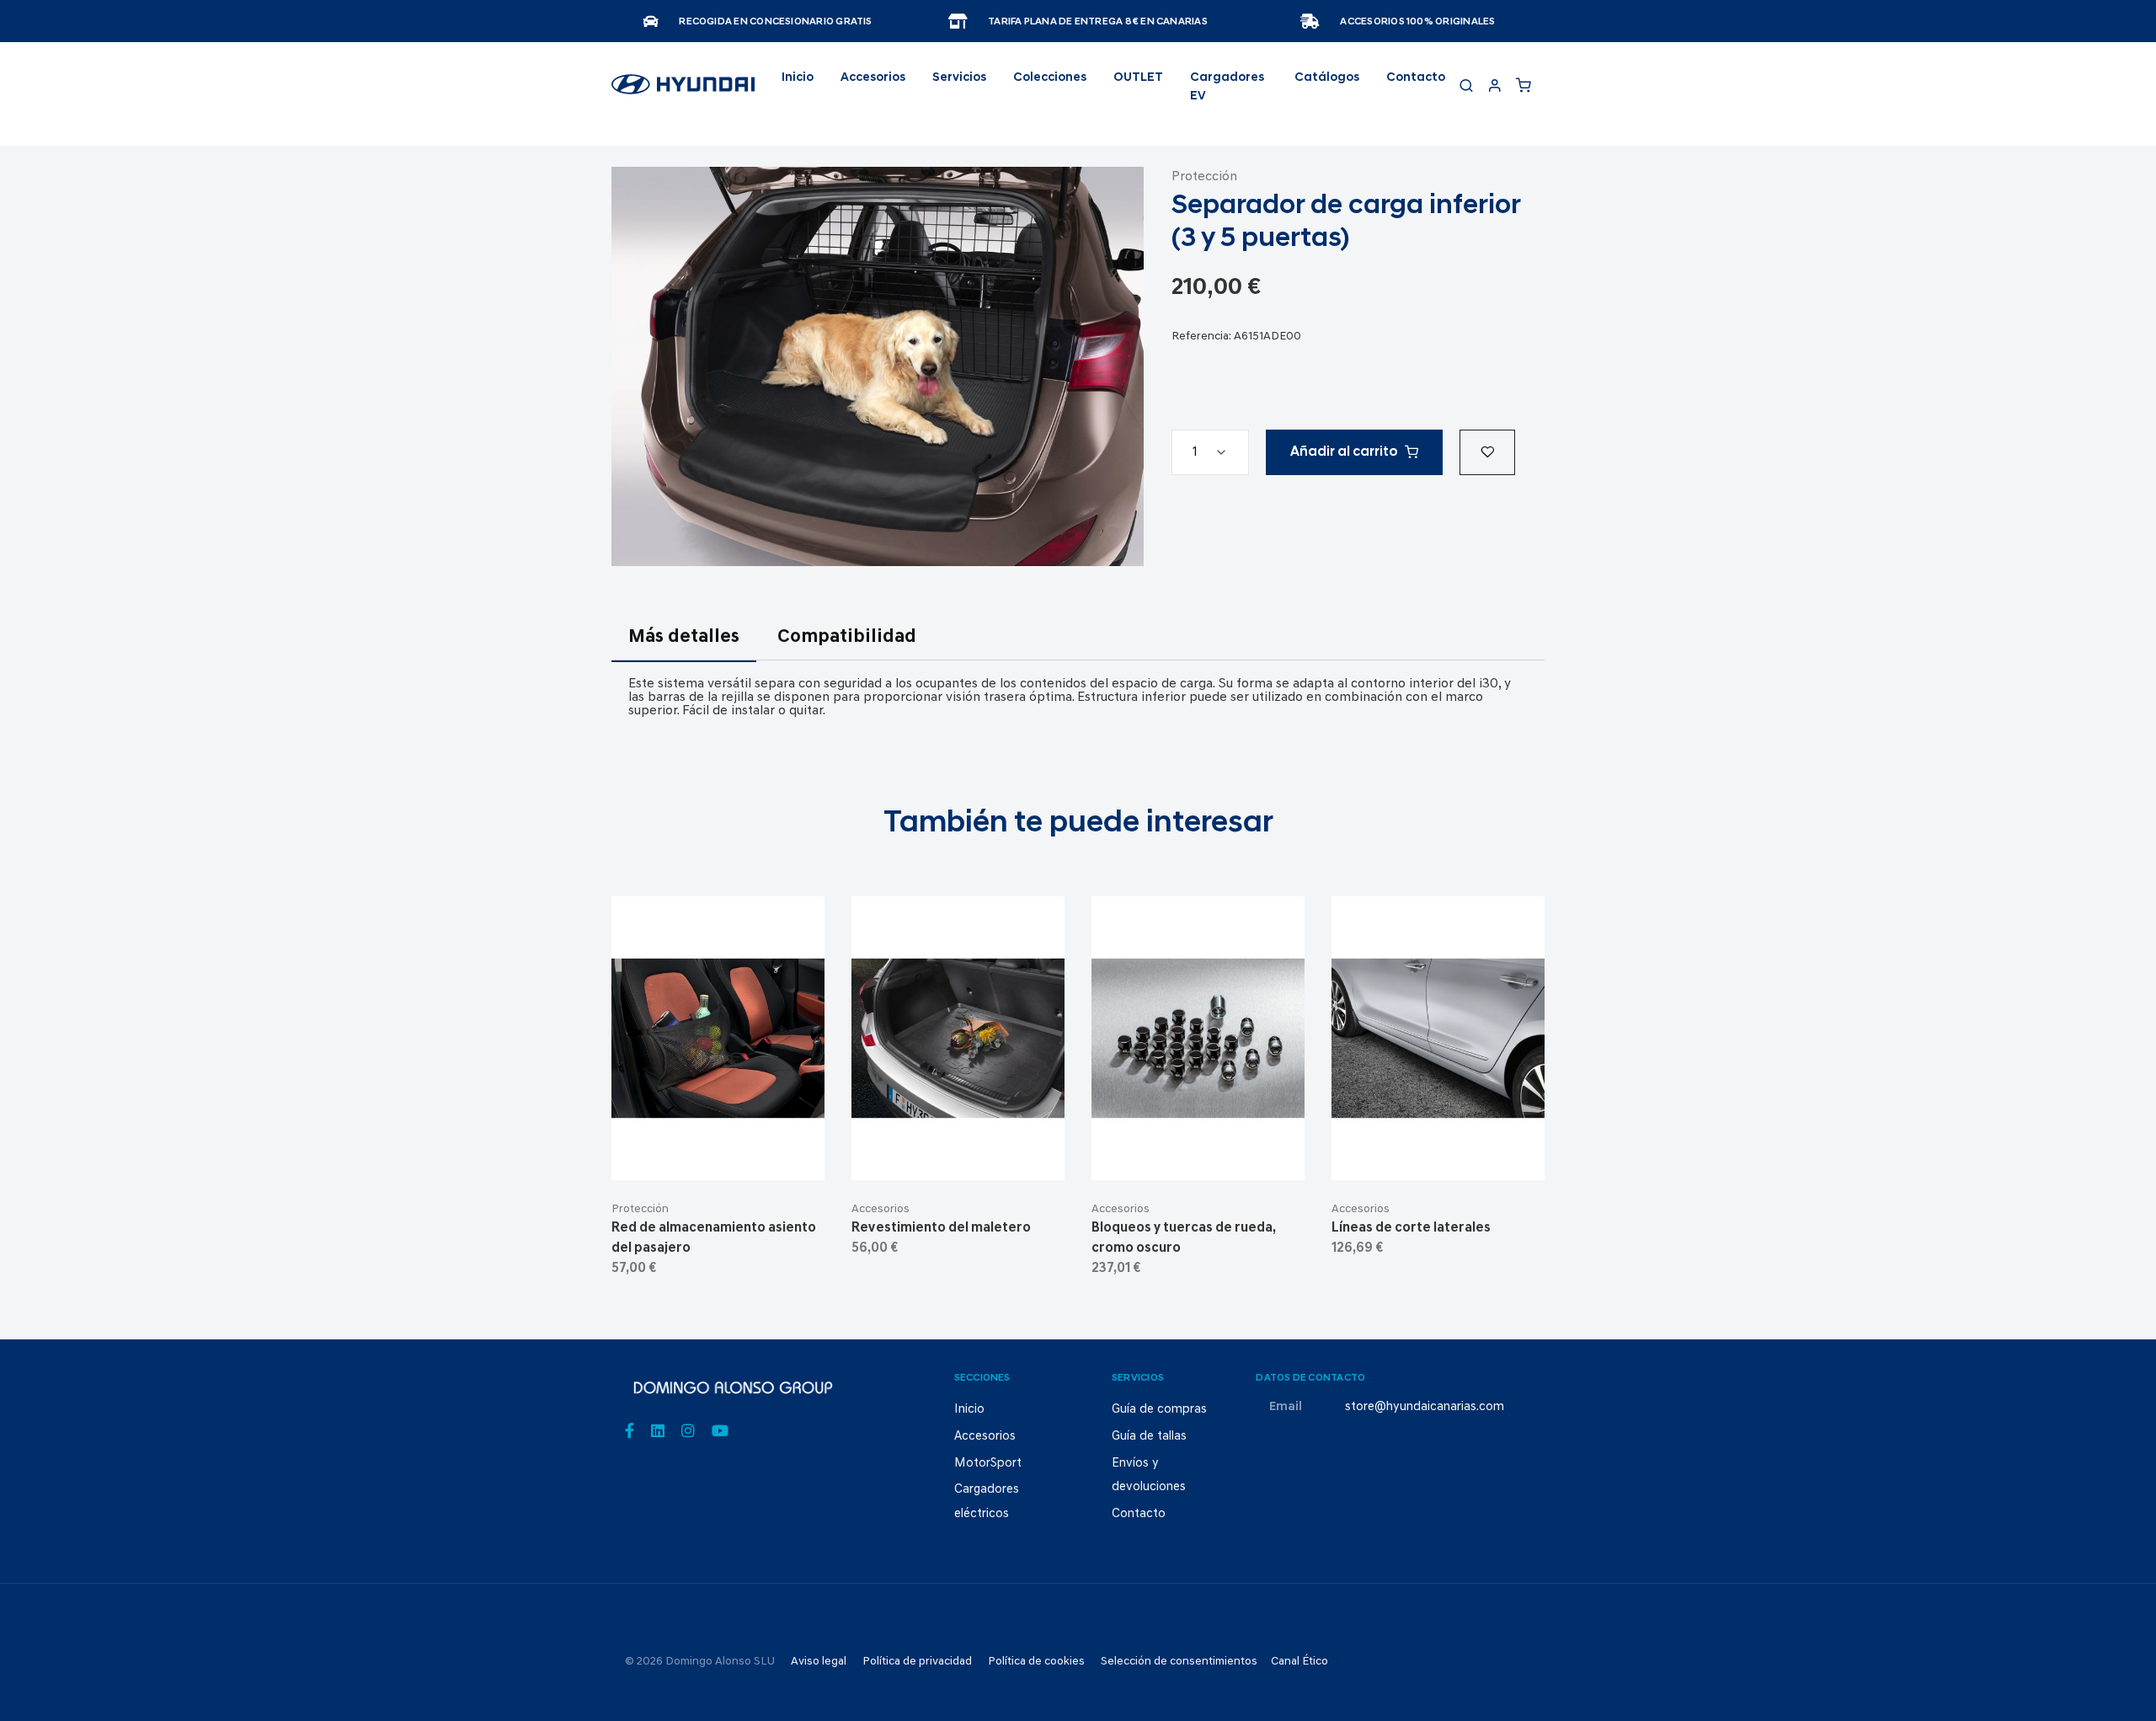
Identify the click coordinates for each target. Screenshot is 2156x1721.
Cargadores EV (1227, 87)
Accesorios (881, 1209)
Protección (1204, 177)
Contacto (1416, 78)
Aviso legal (819, 1662)
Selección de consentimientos (1179, 1662)
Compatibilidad (847, 637)
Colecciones (1050, 78)
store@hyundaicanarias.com (1425, 1407)
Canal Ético (1299, 1662)
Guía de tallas (1149, 1437)
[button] (1487, 452)
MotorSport (988, 1464)
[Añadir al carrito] (718, 1154)
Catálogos (1327, 78)
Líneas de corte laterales (1411, 1228)
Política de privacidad (917, 1662)
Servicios (959, 78)
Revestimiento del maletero (941, 1228)
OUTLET (1138, 78)
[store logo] (683, 92)
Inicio (798, 78)
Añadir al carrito (1344, 452)
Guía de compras (1159, 1410)
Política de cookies (1036, 1662)
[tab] (684, 648)
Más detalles (684, 637)
